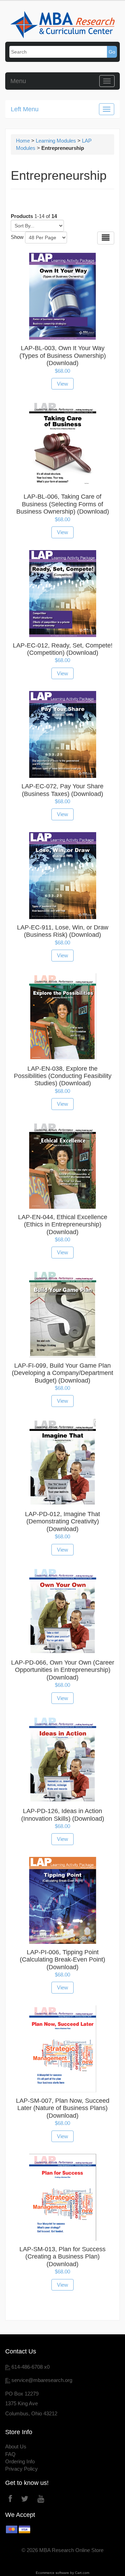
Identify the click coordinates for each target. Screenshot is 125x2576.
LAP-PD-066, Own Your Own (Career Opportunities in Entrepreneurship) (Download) (63, 1670)
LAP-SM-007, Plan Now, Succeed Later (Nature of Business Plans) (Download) (63, 2108)
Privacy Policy (22, 2469)
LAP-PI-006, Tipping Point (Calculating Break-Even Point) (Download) (62, 1960)
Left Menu (25, 109)
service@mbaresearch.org (42, 2380)
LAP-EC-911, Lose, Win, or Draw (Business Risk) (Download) (63, 931)
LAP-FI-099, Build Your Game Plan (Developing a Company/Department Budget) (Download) (62, 1373)
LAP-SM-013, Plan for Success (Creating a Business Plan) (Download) (62, 2257)
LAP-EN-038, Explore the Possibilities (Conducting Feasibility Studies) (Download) (63, 1076)
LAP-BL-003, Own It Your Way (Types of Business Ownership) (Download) (63, 356)
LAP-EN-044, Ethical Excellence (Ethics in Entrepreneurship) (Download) (63, 1225)
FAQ (10, 2454)
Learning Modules (56, 141)
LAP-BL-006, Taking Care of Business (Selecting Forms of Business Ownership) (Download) (63, 504)
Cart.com (82, 2573)
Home (23, 141)
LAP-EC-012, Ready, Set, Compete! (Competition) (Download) (63, 649)
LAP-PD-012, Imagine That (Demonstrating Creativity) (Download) (62, 1522)
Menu (18, 81)
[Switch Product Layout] (106, 238)
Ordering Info (20, 2461)
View (62, 384)
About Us (16, 2446)
